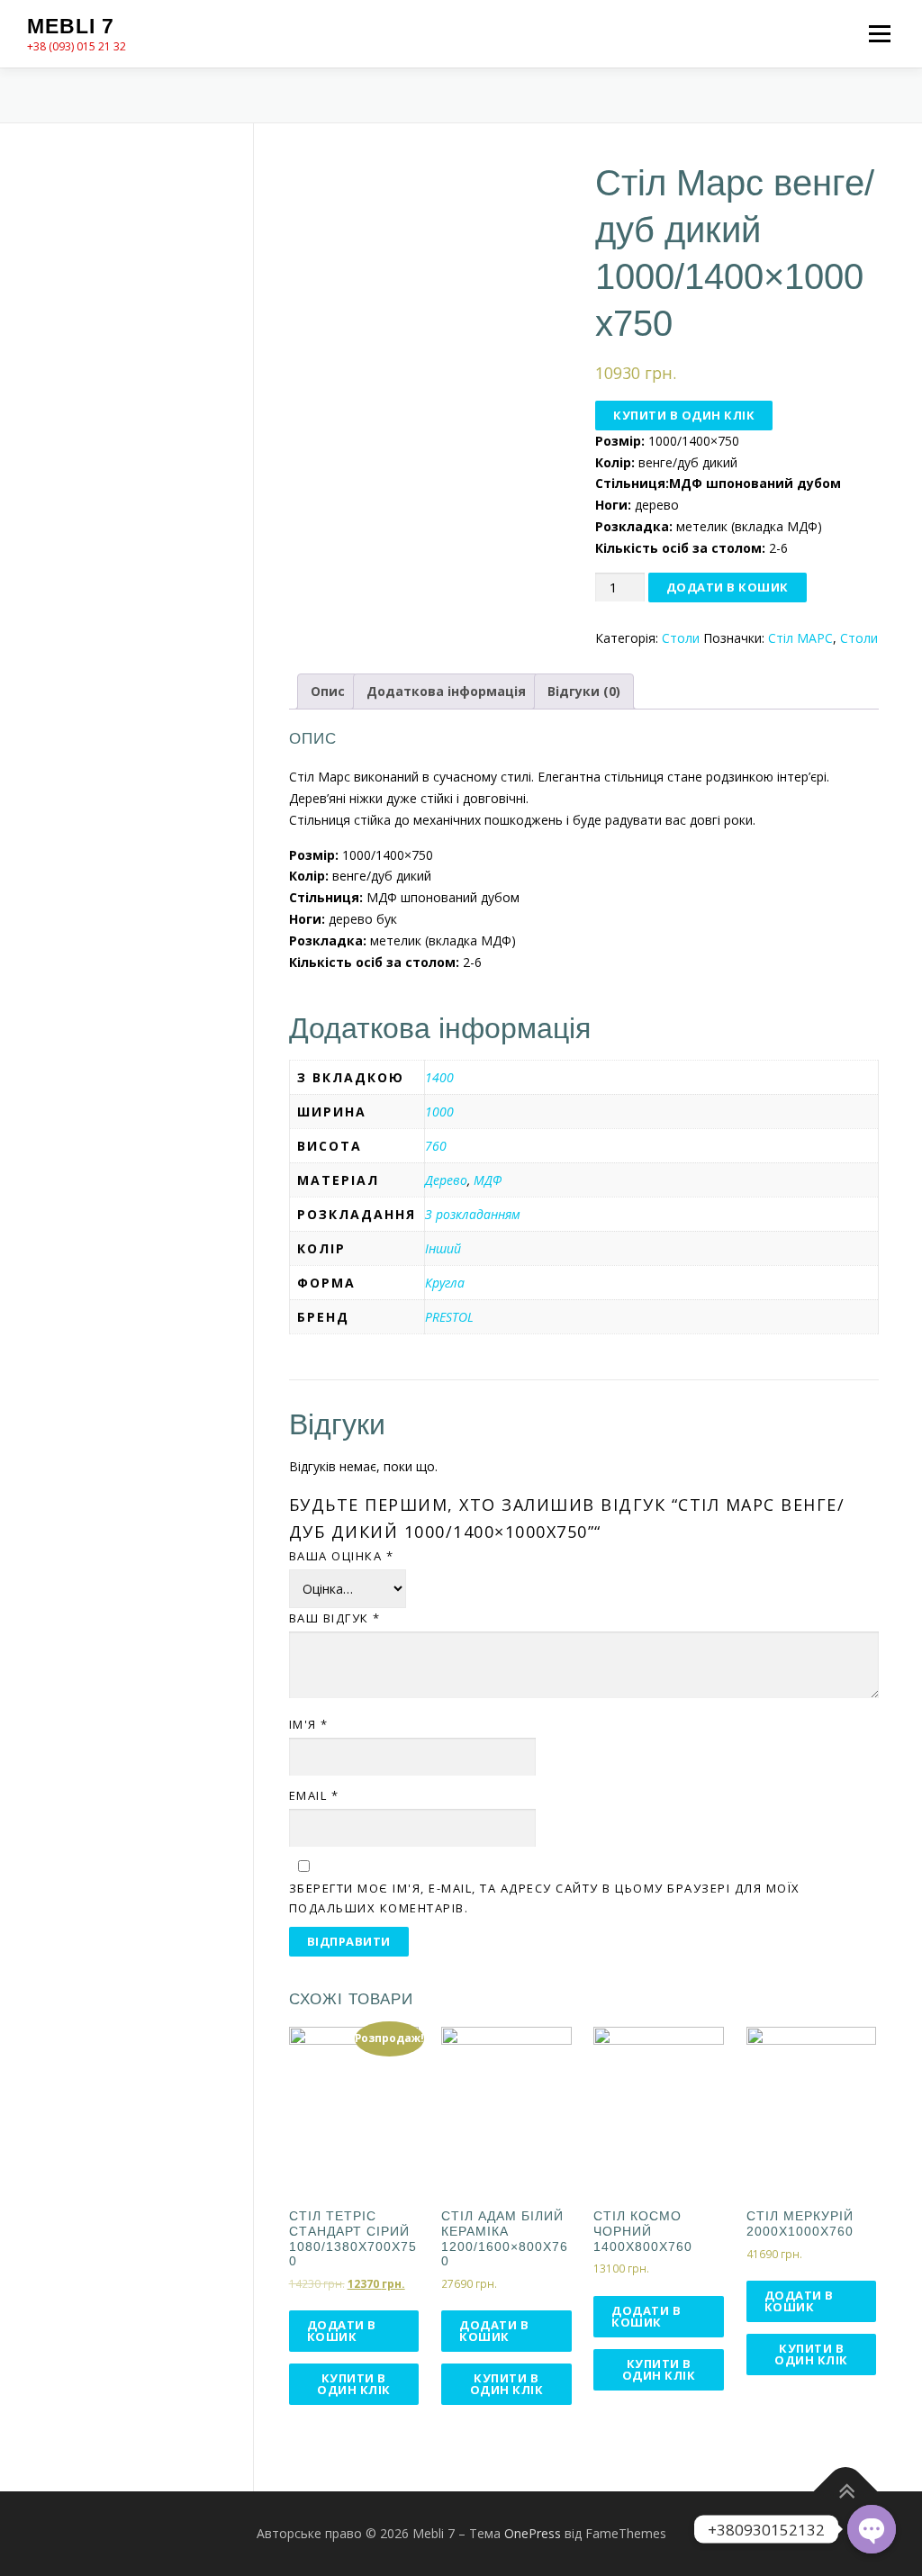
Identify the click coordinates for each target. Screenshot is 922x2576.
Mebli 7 (71, 26)
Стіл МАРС (800, 638)
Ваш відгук (335, 1618)
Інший (443, 1248)
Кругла (445, 1283)
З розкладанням (473, 1214)
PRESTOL (449, 1317)
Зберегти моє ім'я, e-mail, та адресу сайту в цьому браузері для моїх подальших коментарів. (545, 1898)
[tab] (328, 691)
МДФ (488, 1180)
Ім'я (309, 1724)
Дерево (446, 1180)
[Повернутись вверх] (846, 2492)
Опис (328, 691)
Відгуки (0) (584, 691)
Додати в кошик (728, 587)
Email (314, 1795)
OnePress (533, 2533)
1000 (439, 1112)
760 (436, 1146)
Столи (681, 638)
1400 (439, 1077)
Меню (879, 34)
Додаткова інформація (446, 691)
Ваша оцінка (342, 1556)
